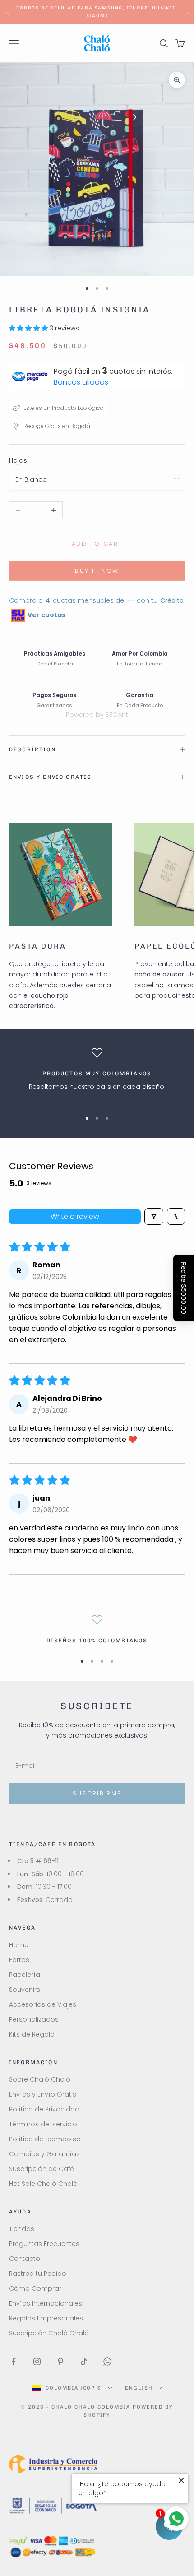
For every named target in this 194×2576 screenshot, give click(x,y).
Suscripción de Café (42, 2169)
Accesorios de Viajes (43, 2004)
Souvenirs (25, 1990)
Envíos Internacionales (46, 2303)
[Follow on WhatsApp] (107, 2362)
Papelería (25, 1975)
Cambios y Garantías (44, 2154)
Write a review (75, 1216)
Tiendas (22, 2229)
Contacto (25, 2259)
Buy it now (97, 571)
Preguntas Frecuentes (44, 2244)
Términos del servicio (43, 2124)
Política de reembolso (45, 2139)
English (139, 2388)
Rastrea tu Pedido (38, 2274)
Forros (19, 1960)
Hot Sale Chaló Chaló (43, 2184)
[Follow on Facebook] (14, 2362)
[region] (97, 1075)
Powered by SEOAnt (97, 715)
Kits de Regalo (32, 2034)
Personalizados (34, 2019)
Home (19, 1945)
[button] (29, 328)
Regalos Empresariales (46, 2318)
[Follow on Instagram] (37, 2362)
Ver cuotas (46, 615)
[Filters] (154, 1216)
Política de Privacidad (44, 2109)
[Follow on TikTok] (84, 2362)
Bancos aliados (81, 382)
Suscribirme (97, 1793)
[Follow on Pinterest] (60, 2362)
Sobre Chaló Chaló (40, 2079)
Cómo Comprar (35, 2288)
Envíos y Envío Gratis (43, 2094)
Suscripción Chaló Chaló (49, 2333)
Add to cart (97, 544)
